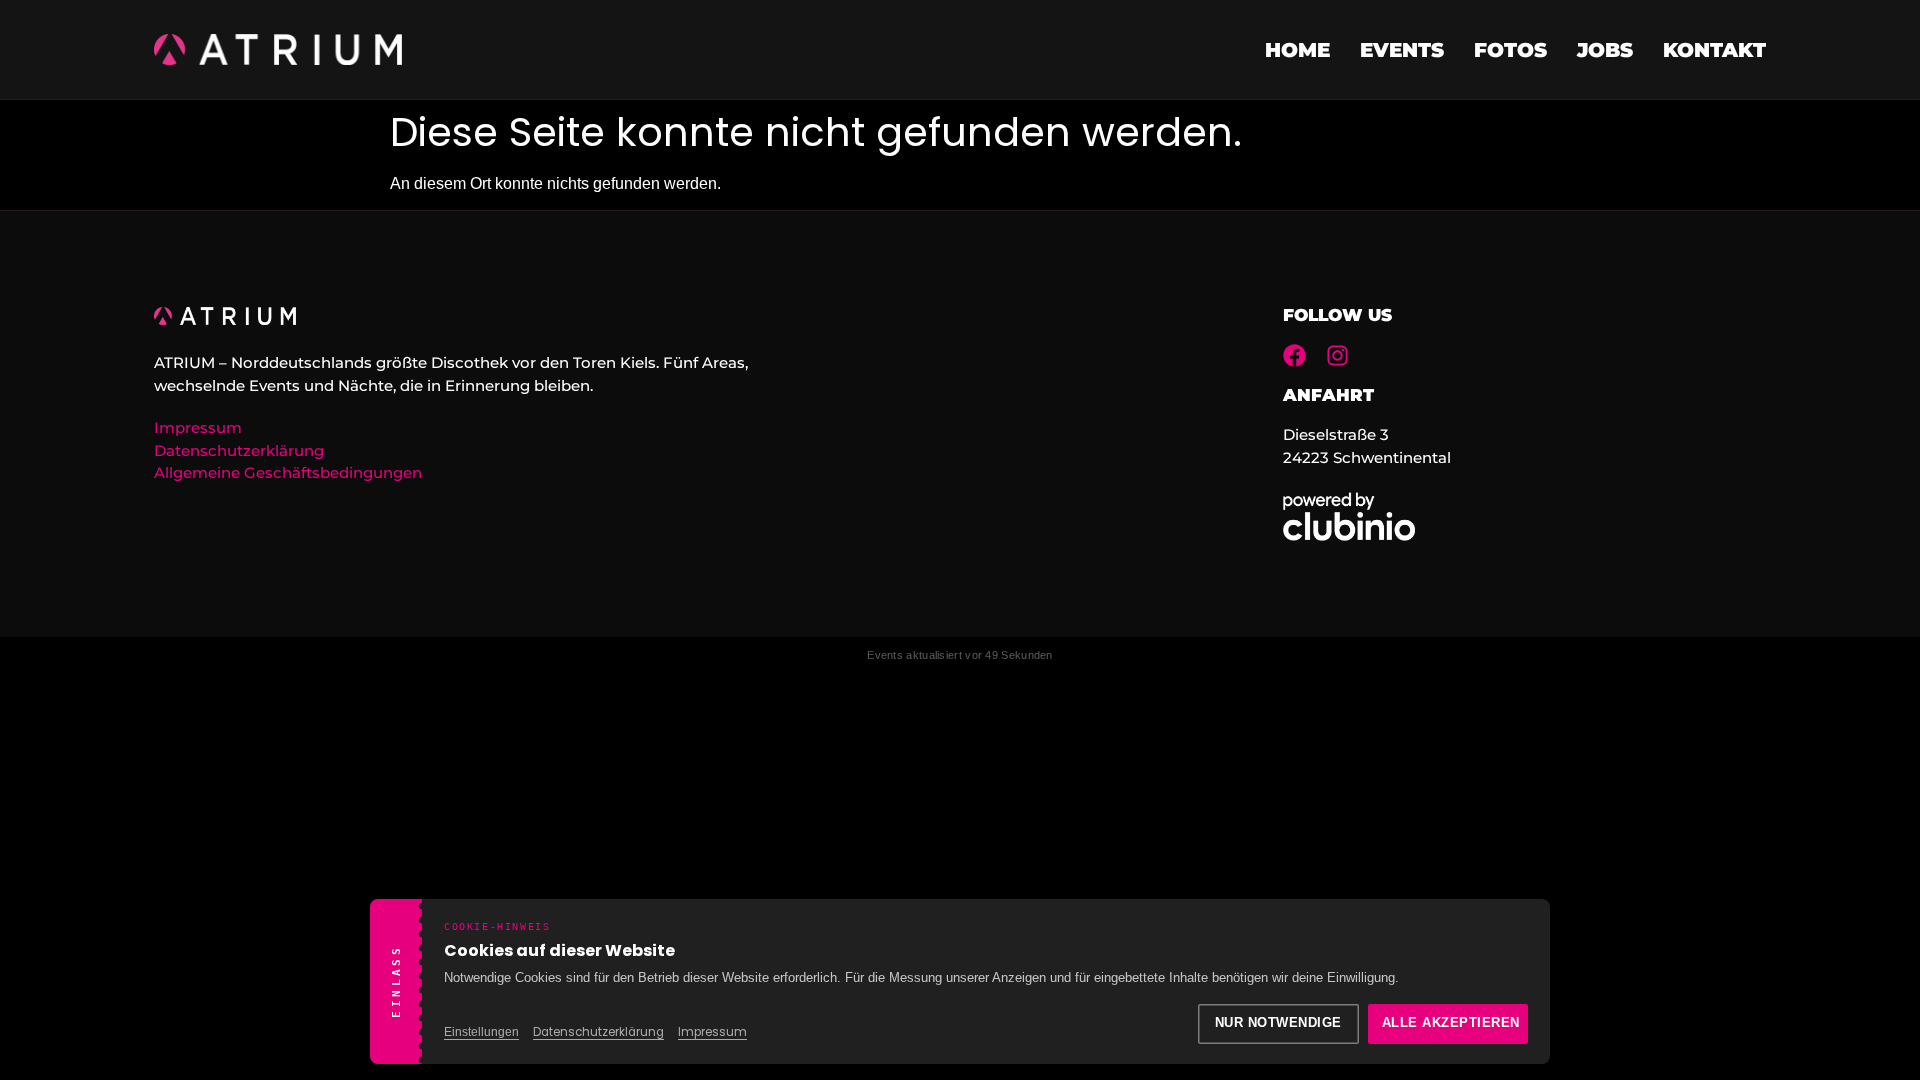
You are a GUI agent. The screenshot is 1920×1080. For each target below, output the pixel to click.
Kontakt (1714, 50)
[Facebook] (1294, 355)
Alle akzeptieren (1451, 1023)
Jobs (1605, 50)
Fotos (1510, 50)
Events (1402, 50)
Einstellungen (481, 1032)
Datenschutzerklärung (598, 1032)
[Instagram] (1337, 355)
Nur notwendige (1278, 1023)
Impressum (712, 1032)
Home (1297, 50)
